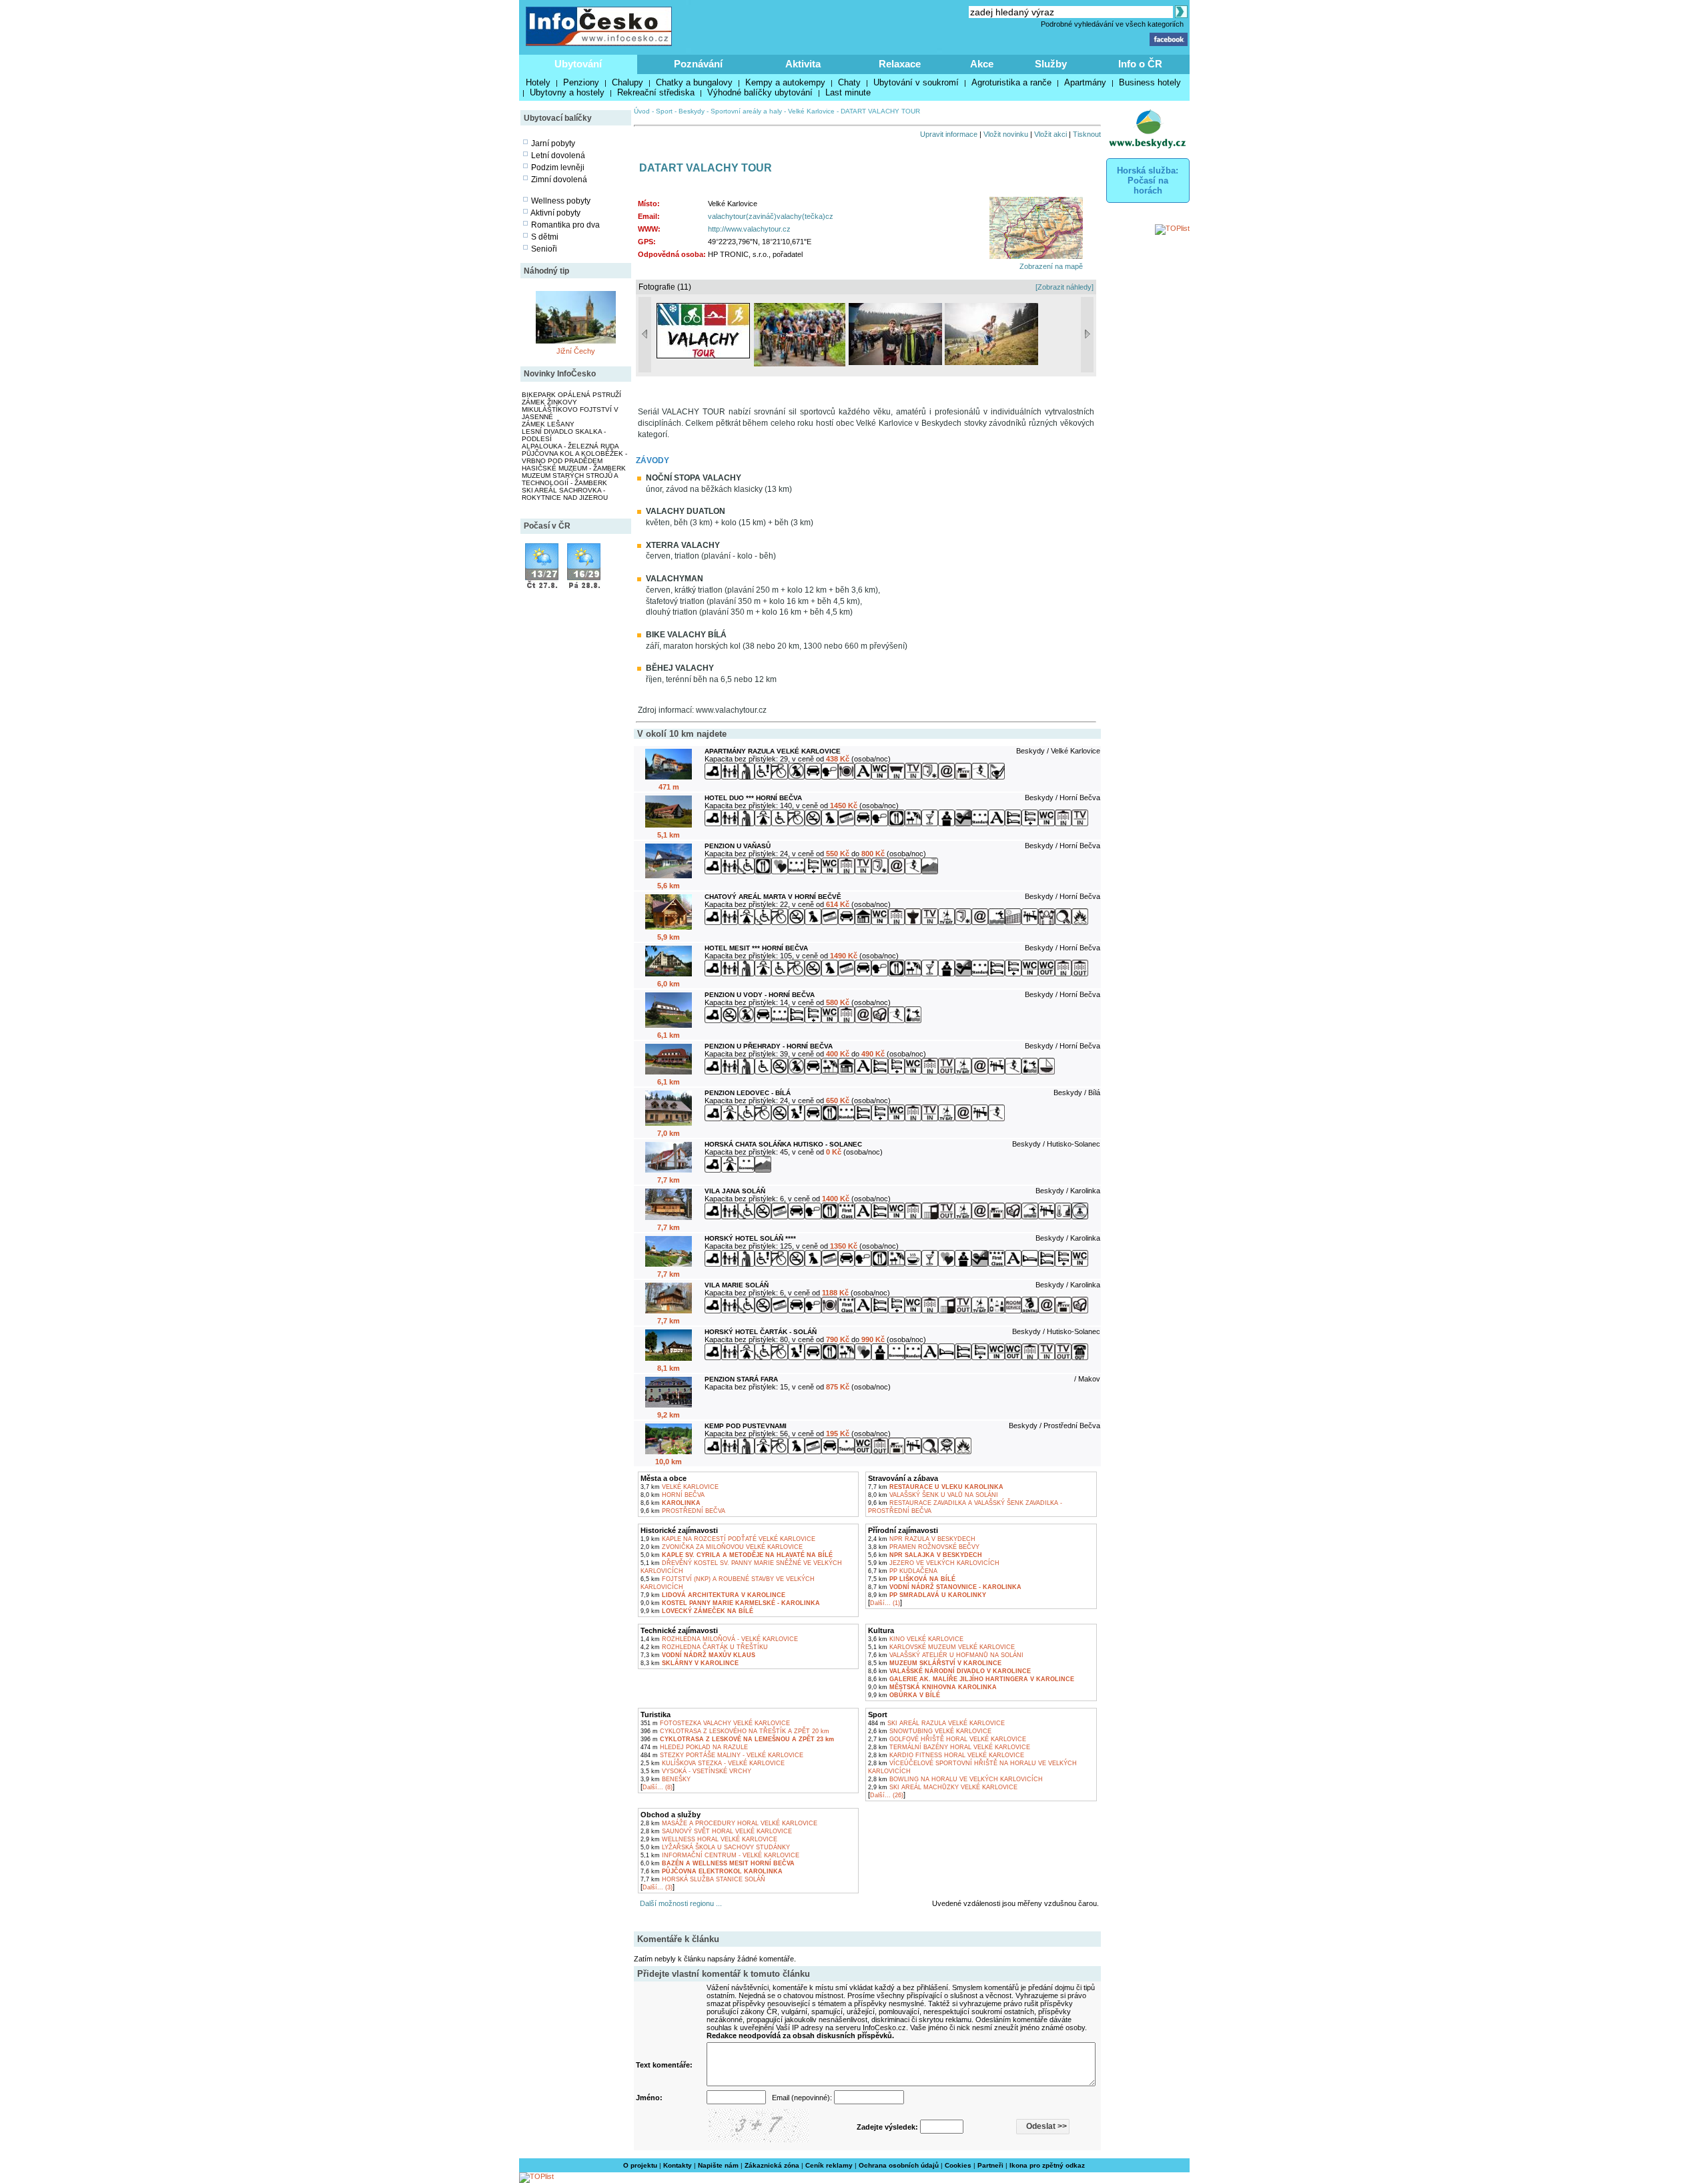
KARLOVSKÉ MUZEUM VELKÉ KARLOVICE (941, 1647)
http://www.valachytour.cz (749, 229)
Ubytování (578, 64)
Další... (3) (658, 1887)
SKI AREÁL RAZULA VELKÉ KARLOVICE (936, 1723)
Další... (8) (658, 1787)
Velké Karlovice (811, 111)
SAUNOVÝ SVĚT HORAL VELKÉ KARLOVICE (716, 1831)
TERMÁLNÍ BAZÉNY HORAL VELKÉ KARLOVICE (949, 1747)
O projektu (640, 2165)
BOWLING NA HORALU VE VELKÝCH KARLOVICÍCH (955, 1779)
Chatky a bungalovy (694, 82)
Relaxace (900, 64)
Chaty (849, 82)
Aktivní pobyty (555, 213)
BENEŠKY (666, 1779)
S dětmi (545, 237)
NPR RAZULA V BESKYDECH (922, 1539)
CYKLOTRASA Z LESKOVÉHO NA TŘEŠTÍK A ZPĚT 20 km (735, 1731)
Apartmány (1085, 82)
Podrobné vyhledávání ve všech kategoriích (1112, 24)
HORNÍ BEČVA (673, 1495)
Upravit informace (949, 134)
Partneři (990, 2165)
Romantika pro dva (565, 225)
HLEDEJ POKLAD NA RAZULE (694, 1747)
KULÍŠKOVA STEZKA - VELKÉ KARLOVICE (713, 1763)
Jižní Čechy (576, 351)
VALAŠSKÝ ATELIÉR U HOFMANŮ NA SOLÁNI (946, 1655)
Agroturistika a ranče (1011, 82)
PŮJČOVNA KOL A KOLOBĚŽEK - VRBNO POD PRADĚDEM (574, 457)
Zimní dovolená (559, 180)
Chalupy (627, 82)
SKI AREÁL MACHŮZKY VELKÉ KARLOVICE (943, 1787)
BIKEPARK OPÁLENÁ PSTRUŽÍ (571, 395)
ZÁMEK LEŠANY (548, 424)
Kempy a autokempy (785, 82)
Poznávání (698, 64)
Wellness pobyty (561, 201)
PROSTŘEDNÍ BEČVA (683, 1511)
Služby (1051, 64)
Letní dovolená (558, 155)
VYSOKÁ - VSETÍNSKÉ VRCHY (696, 1771)
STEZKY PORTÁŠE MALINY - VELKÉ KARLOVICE (722, 1755)
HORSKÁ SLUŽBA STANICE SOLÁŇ (703, 1879)
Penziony (581, 82)
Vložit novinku (1006, 134)
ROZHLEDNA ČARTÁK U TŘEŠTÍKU (704, 1647)
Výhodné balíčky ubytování (760, 92)
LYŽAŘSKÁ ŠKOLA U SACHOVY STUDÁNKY (715, 1847)
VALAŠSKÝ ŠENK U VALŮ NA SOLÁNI (933, 1495)
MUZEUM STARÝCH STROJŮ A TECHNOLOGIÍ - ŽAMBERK (570, 479)
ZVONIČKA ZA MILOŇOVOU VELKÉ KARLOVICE (722, 1547)
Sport (664, 111)
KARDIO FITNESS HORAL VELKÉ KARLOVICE (946, 1755)
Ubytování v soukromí (916, 82)
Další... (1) (885, 1603)
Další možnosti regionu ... (679, 1903)
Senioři (544, 249)
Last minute (848, 92)
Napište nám (718, 2165)
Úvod (642, 111)
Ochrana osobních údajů (899, 2165)
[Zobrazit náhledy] (1064, 287)
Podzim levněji (558, 168)
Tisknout (1087, 134)
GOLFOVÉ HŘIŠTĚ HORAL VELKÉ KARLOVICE (947, 1739)
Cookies (958, 2165)
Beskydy (692, 111)
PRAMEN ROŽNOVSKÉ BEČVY (924, 1547)
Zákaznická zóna (772, 2165)
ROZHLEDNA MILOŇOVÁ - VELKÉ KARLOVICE (719, 1639)
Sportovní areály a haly (746, 111)
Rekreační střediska (656, 92)
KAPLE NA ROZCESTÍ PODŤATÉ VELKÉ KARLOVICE (728, 1539)
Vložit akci (1050, 134)
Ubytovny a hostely (567, 92)
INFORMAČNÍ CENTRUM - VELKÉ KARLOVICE (720, 1855)
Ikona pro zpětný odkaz (1047, 2165)
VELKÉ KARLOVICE (680, 1487)
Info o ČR (1140, 64)
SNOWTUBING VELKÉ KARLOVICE (930, 1731)
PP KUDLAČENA (903, 1571)
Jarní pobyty (553, 143)
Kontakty (678, 2165)
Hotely (538, 82)
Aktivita (803, 64)
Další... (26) (887, 1795)
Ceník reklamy (829, 2165)
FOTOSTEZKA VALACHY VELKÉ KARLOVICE (715, 1723)
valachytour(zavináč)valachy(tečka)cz (771, 216)
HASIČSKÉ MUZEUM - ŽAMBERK (574, 468)
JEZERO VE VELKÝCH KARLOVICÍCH (934, 1563)
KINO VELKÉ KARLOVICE (916, 1639)
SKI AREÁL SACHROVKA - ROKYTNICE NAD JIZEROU (565, 494)
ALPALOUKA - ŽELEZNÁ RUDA (570, 446)
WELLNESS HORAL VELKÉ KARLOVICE (709, 1839)
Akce (982, 64)
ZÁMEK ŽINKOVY (549, 402)
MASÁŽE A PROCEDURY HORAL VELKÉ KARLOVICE (729, 1823)
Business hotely (1150, 82)
